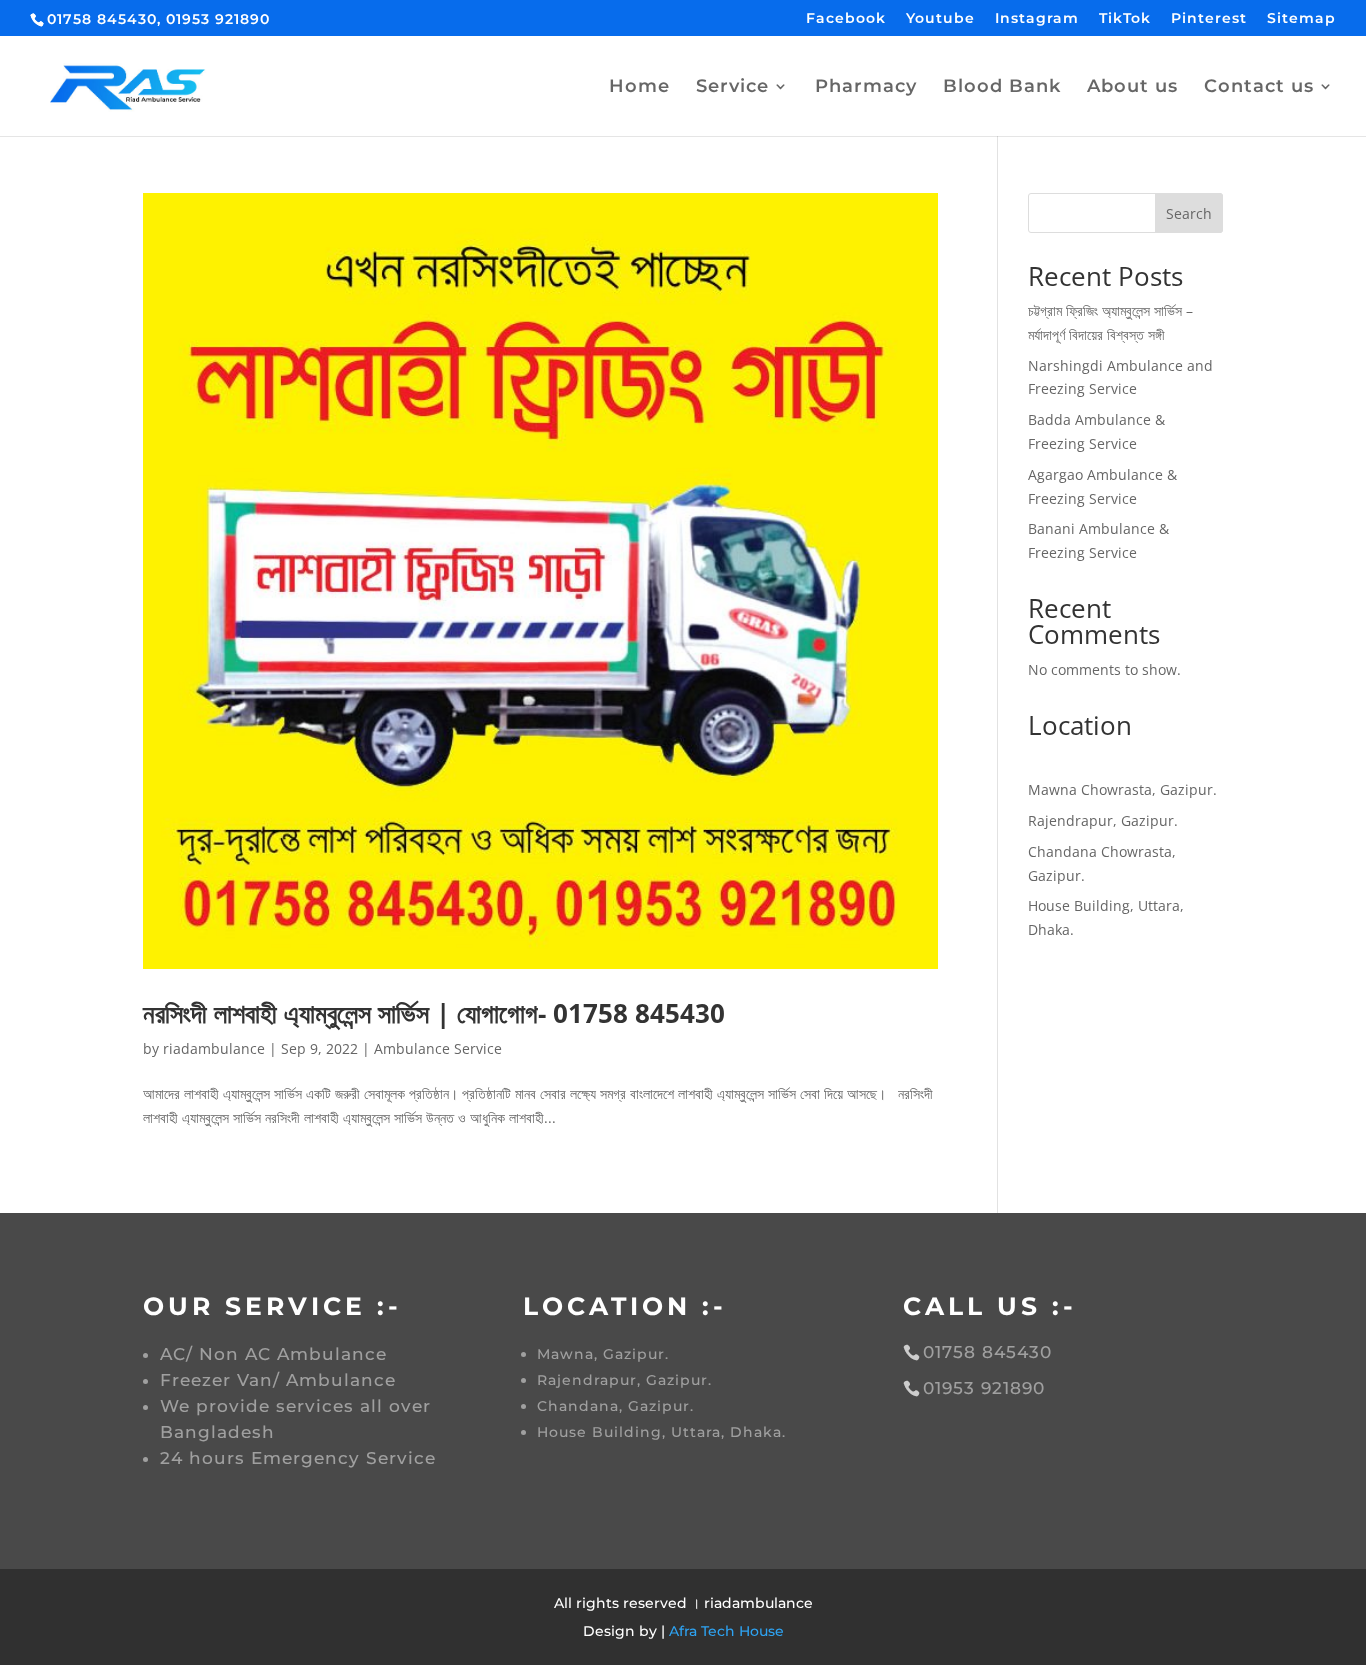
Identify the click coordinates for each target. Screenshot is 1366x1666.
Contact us (1259, 88)
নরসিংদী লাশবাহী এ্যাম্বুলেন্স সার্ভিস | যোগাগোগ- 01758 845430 (434, 1013)
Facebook (846, 19)
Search (1189, 213)
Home (639, 88)
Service (732, 88)
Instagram (1037, 19)
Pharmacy (866, 88)
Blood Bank (1002, 88)
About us (1132, 88)
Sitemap (1301, 19)
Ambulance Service (438, 1048)
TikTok (1125, 19)
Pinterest (1209, 19)
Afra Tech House (726, 1631)
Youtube (940, 19)
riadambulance (214, 1048)
